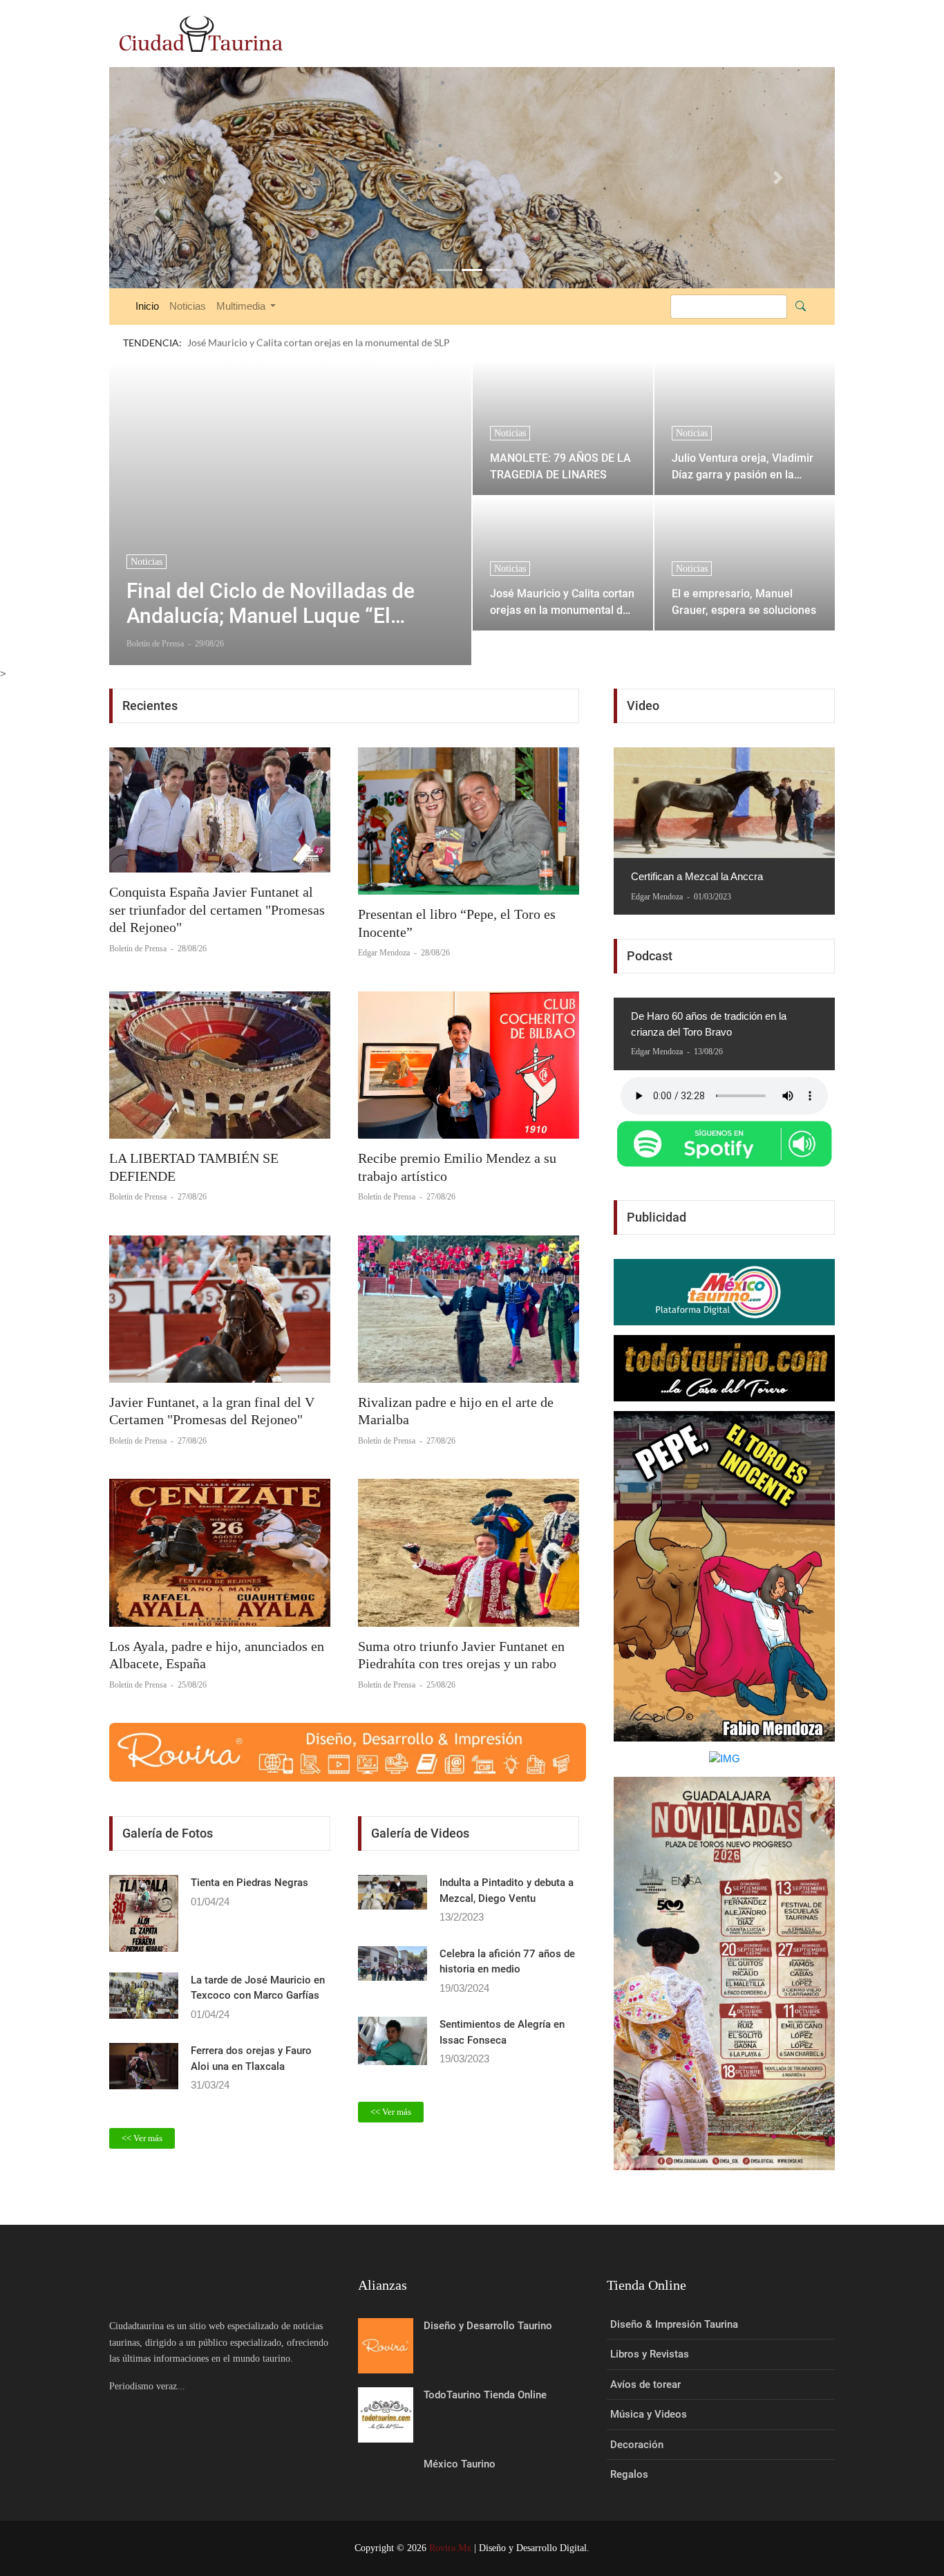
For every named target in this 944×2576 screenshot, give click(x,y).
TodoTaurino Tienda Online (485, 2395)
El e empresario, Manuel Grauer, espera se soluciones (744, 602)
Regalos (629, 2474)
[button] (164, 178)
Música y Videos (649, 2414)
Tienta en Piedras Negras (249, 1883)
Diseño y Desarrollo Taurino (488, 2326)
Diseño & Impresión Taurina (674, 2324)
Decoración (637, 2445)
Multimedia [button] (242, 306)
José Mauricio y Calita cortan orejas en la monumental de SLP (562, 602)
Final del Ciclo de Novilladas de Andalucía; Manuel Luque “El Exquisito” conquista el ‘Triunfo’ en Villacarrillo (286, 604)
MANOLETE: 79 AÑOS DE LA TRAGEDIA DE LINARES (560, 466)
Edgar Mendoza (385, 953)
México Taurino (460, 2464)
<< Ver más (142, 2138)
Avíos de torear (645, 2384)
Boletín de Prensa (139, 949)
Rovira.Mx (450, 2548)
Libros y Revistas (650, 2354)
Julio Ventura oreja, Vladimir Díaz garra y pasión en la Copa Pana (743, 466)
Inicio (147, 306)
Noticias (188, 306)
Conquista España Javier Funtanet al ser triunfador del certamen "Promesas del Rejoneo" (217, 909)
